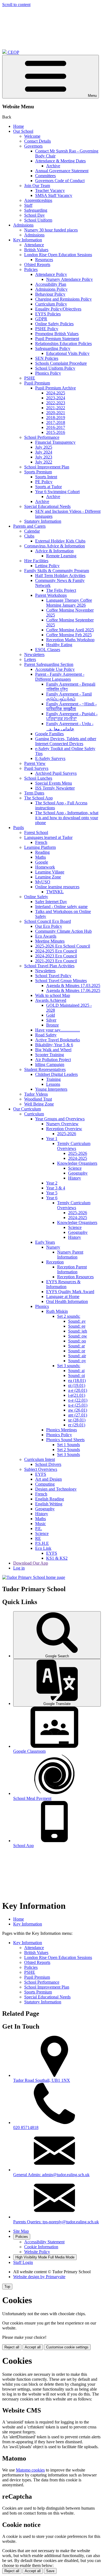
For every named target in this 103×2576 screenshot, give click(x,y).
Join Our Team (37, 186)
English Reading (50, 1499)
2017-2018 (56, 422)
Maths (41, 857)
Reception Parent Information (72, 1269)
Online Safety (36, 897)
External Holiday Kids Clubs (60, 541)
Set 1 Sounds (69, 1445)
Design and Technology (56, 1489)
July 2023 (44, 457)
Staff (28, 205)
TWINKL (55, 892)
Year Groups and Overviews (60, 1119)
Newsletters (34, 654)
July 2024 (44, 452)
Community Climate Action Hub (63, 931)
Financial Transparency (55, 442)
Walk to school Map (53, 995)
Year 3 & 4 (56, 1188)
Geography (78, 1173)
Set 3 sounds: (69, 1366)
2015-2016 (56, 432)
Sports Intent (46, 477)
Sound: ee (77, 1326)
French (41, 842)
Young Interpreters (51, 1089)
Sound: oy (77, 1361)
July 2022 (44, 462)
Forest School (36, 832)
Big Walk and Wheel (53, 1050)
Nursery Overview (62, 1124)
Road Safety (46, 1035)
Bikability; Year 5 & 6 (54, 1045)
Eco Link (43, 1548)
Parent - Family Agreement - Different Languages (60, 677)
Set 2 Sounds (69, 1450)
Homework (45, 867)
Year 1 (52, 1139)
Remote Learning (61, 556)
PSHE (30, 378)
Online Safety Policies (54, 324)
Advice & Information (54, 551)
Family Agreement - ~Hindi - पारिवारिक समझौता (71, 706)
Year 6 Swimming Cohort (57, 492)
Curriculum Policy (51, 304)
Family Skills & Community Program (57, 571)
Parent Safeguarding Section (49, 664)
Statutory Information (43, 521)
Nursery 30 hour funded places (51, 230)
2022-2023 (56, 403)
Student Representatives (45, 1069)
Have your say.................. (58, 1030)
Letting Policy (47, 566)
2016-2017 (56, 427)
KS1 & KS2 (57, 1558)
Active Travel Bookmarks (58, 1040)
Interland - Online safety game (61, 907)
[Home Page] (34, 1577)
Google (42, 862)
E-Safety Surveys (50, 758)
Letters (30, 659)
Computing (45, 1484)
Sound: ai (76, 1371)
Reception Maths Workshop (70, 640)
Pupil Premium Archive (55, 388)
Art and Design (48, 1479)
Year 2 (52, 1183)
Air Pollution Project (53, 1060)
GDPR (41, 319)
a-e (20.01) (78, 1390)
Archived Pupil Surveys (56, 773)
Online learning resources (57, 887)
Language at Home (63, 1297)
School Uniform (38, 220)
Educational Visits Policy (68, 353)
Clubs (29, 536)
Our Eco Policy (49, 926)
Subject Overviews (41, 1469)
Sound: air (77, 1356)
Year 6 (52, 1198)
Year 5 (52, 1193)
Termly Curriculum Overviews (74, 1146)
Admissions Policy (51, 289)
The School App (38, 798)
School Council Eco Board (48, 921)
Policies (31, 269)
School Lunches (38, 778)
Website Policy (37, 2252)
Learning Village (50, 872)
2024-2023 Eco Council (56, 956)
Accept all (33, 2347)
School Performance (42, 437)
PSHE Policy (47, 329)
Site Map (21, 2231)
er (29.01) (77, 1425)
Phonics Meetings (62, 1430)
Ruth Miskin (57, 1311)
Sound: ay (77, 1321)
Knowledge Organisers (77, 1163)
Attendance (34, 245)
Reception (55, 1262)
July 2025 (44, 447)
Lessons (53, 1084)
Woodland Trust (38, 1099)
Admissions (23, 225)
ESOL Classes (48, 650)
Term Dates (34, 793)
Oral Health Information (67, 1301)
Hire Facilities (36, 561)
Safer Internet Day (51, 902)
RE (38, 1538)
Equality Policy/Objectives (58, 309)
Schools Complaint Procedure (61, 363)
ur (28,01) (77, 1420)
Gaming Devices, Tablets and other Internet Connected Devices (66, 741)
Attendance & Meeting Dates (60, 161)
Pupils (19, 828)
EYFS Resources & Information (63, 1284)
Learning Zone (48, 877)
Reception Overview (64, 1129)
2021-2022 (56, 408)
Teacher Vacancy (50, 190)
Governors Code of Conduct (60, 181)
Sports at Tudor (48, 487)
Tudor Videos (36, 1094)
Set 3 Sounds (69, 1454)
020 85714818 (26, 2127)
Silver (51, 1020)
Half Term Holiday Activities (60, 576)
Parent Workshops (51, 595)
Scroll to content (16, 5)
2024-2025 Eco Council (56, 951)
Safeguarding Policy (53, 348)
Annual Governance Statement (62, 171)
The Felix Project (61, 590)
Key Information (28, 240)
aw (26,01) (78, 1410)
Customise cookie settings (67, 2347)
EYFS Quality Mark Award (70, 1292)
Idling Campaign (50, 1064)
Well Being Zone (39, 1104)
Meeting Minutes (50, 941)
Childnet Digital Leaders (56, 1074)
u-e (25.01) (78, 1405)
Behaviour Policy (50, 294)
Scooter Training (50, 1055)
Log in (19, 1568)
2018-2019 (56, 418)
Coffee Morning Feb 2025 (69, 635)
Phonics (42, 1306)
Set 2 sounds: (69, 1316)
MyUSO (43, 882)
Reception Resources (75, 1277)
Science (75, 1168)
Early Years (45, 1242)
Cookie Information (41, 2247)
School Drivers (48, 1464)
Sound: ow (78, 1336)
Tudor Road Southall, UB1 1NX (42, 2080)
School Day (34, 215)
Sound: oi (76, 1375)
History (75, 1178)
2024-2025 (56, 393)
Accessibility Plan (51, 284)
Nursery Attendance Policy (69, 279)
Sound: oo (77, 1341)
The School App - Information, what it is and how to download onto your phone (67, 818)
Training (53, 1079)
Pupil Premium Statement (57, 339)
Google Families (49, 734)
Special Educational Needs (47, 506)
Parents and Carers (29, 526)
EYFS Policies (48, 314)
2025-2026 (67, 1134)
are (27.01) (78, 1415)
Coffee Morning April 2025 (70, 630)
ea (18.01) (77, 1380)
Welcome (32, 136)
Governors (33, 146)
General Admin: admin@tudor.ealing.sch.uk (51, 2175)
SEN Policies (47, 358)
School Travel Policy (53, 976)
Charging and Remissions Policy (63, 299)
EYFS (41, 1474)
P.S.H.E (42, 1543)
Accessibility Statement (44, 2242)
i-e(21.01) (77, 1395)
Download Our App (31, 1563)
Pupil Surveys (36, 768)
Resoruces (44, 260)
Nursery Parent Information (70, 1255)
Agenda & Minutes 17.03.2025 (73, 986)
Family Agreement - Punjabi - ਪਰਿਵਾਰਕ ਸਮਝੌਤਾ (72, 716)
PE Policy (44, 482)
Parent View (35, 763)
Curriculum (34, 1114)
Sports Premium (38, 472)
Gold (51, 1015)
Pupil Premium (37, 383)
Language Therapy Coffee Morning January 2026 (69, 603)
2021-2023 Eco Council (56, 961)
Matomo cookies (30, 2470)
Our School (23, 131)
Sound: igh (78, 1331)
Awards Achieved (51, 1000)
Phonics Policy (48, 373)
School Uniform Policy (55, 368)
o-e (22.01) (78, 1400)
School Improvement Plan (47, 467)
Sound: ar (76, 1346)
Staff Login (23, 2262)
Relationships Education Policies (63, 343)
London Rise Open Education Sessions (58, 255)
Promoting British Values (57, 334)
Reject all (12, 2347)
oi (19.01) (77, 1385)
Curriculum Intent (40, 1459)
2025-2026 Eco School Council (63, 946)
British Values (36, 250)
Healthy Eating (59, 645)
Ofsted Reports (37, 265)
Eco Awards (46, 936)
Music (41, 1524)
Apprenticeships (38, 200)
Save (50, 2571)
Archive (53, 166)
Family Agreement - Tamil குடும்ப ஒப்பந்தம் (69, 696)
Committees (45, 176)
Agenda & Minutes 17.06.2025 (73, 990)
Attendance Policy (51, 274)
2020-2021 (56, 413)
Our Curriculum (27, 1109)
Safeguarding (36, 210)
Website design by (39, 2277)
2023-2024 (56, 398)
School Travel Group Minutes (61, 981)
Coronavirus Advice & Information (55, 546)
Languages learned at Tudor (48, 837)
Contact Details (37, 141)
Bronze (52, 1025)
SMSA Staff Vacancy (54, 195)
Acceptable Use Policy (55, 669)
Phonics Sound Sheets (65, 1440)
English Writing (49, 1504)
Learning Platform (40, 847)
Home (19, 126)
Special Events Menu (54, 783)
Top (7, 2287)
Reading (42, 852)
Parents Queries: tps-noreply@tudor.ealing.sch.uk (56, 2222)
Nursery (53, 1247)
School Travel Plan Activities (49, 966)
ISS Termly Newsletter (55, 788)
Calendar (32, 531)
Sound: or (77, 1351)
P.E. (39, 1529)
